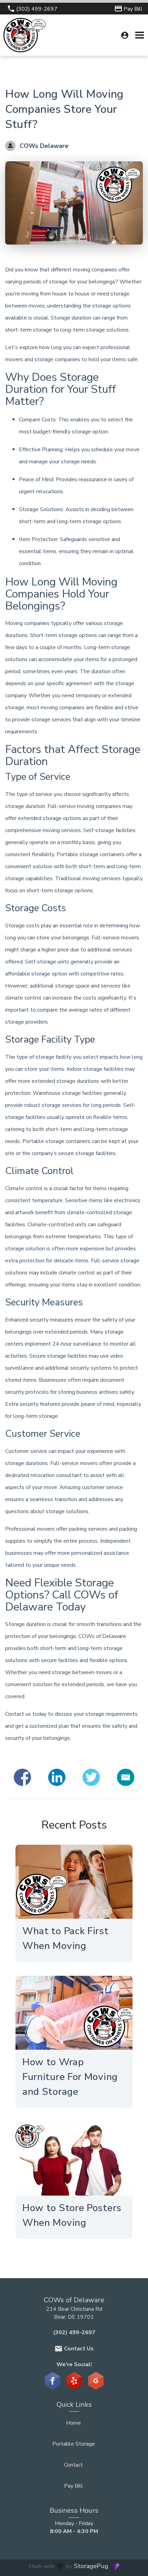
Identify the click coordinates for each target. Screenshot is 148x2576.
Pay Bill (73, 2486)
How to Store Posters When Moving (72, 2215)
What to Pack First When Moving (66, 1938)
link (64, 1882)
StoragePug (91, 2566)
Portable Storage (74, 2444)
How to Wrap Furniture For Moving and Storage (70, 2077)
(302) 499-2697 (74, 2332)
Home (73, 2423)
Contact (73, 2465)
